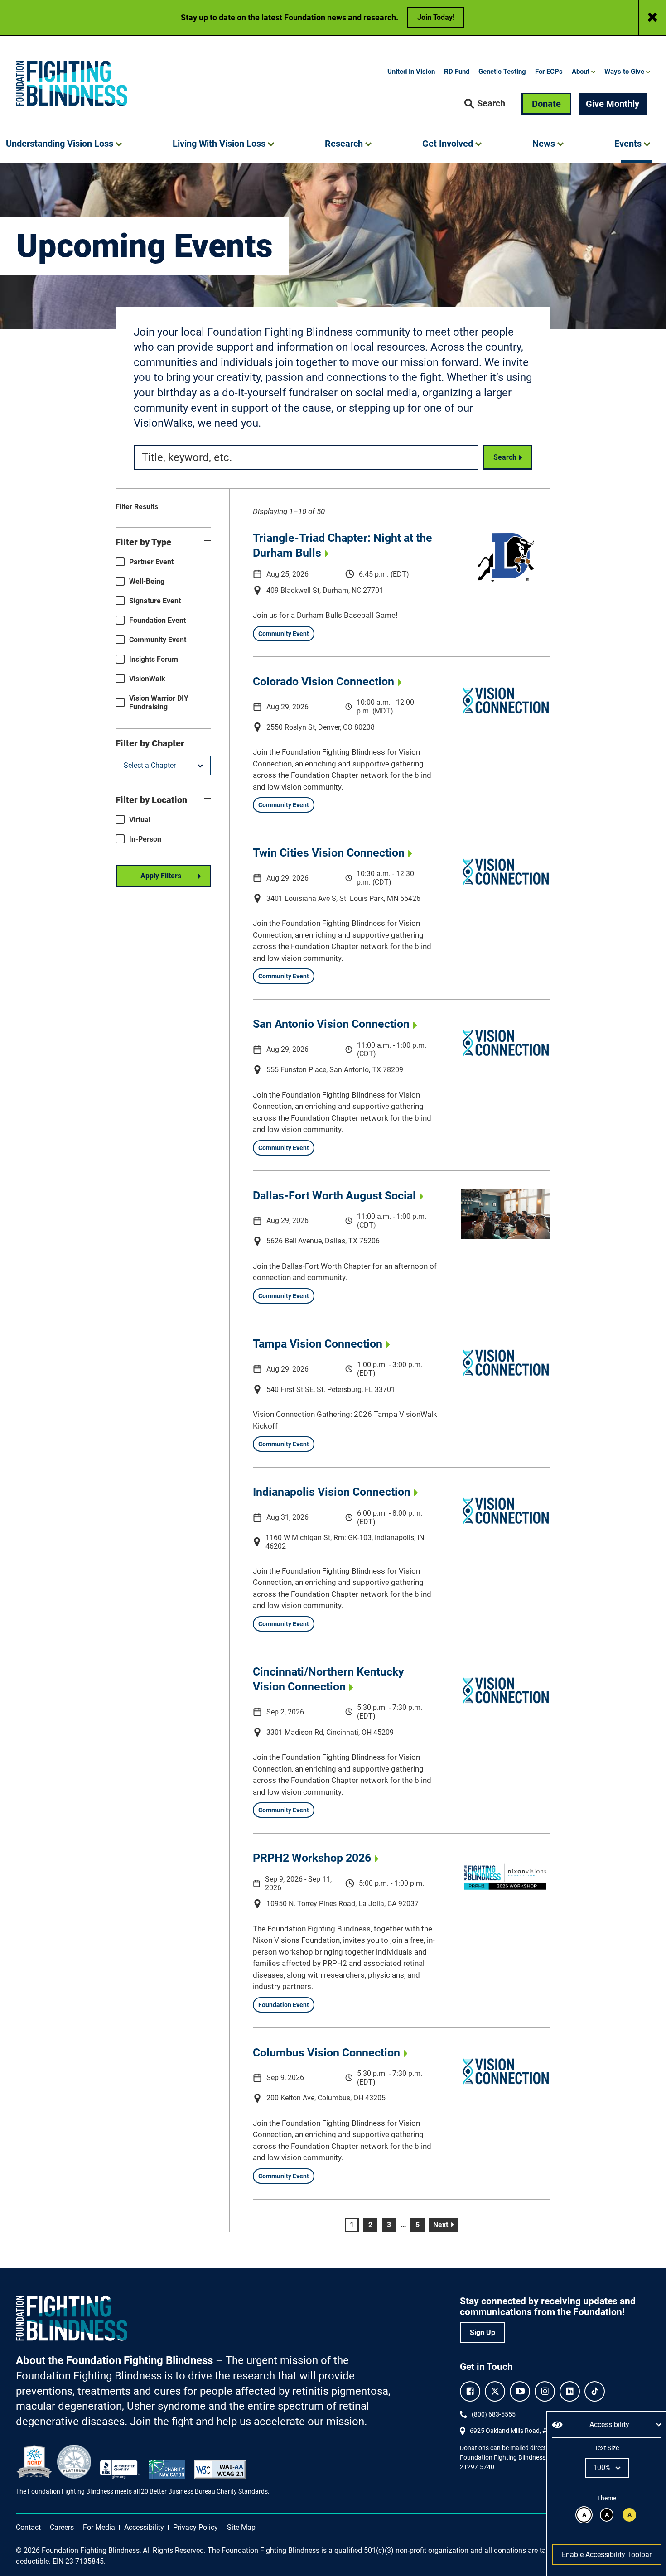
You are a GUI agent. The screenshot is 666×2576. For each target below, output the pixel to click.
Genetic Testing (502, 72)
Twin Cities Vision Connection (329, 853)
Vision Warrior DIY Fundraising (159, 703)
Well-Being (147, 581)
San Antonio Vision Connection (331, 1024)
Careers (62, 2527)
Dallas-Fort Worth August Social (334, 1196)
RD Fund (457, 72)
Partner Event (151, 562)
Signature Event (155, 601)
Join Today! (436, 17)
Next (446, 2225)
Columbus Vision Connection (326, 2053)
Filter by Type (143, 542)
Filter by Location (151, 800)
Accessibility (144, 2527)
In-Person (145, 839)
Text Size (606, 2448)
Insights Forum (154, 659)
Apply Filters (161, 876)
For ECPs (549, 72)
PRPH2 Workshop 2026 (312, 1858)
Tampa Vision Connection (318, 1344)
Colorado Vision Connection (323, 681)
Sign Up (483, 2333)
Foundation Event (157, 620)
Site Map (241, 2527)
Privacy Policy (195, 2527)
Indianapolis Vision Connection (332, 1492)
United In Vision (411, 72)
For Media (99, 2527)
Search (505, 457)
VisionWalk (147, 679)
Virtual (140, 820)
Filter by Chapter (150, 743)
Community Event (158, 640)
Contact (28, 2527)
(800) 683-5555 (494, 2414)
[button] (485, 104)
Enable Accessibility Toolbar (607, 2554)
